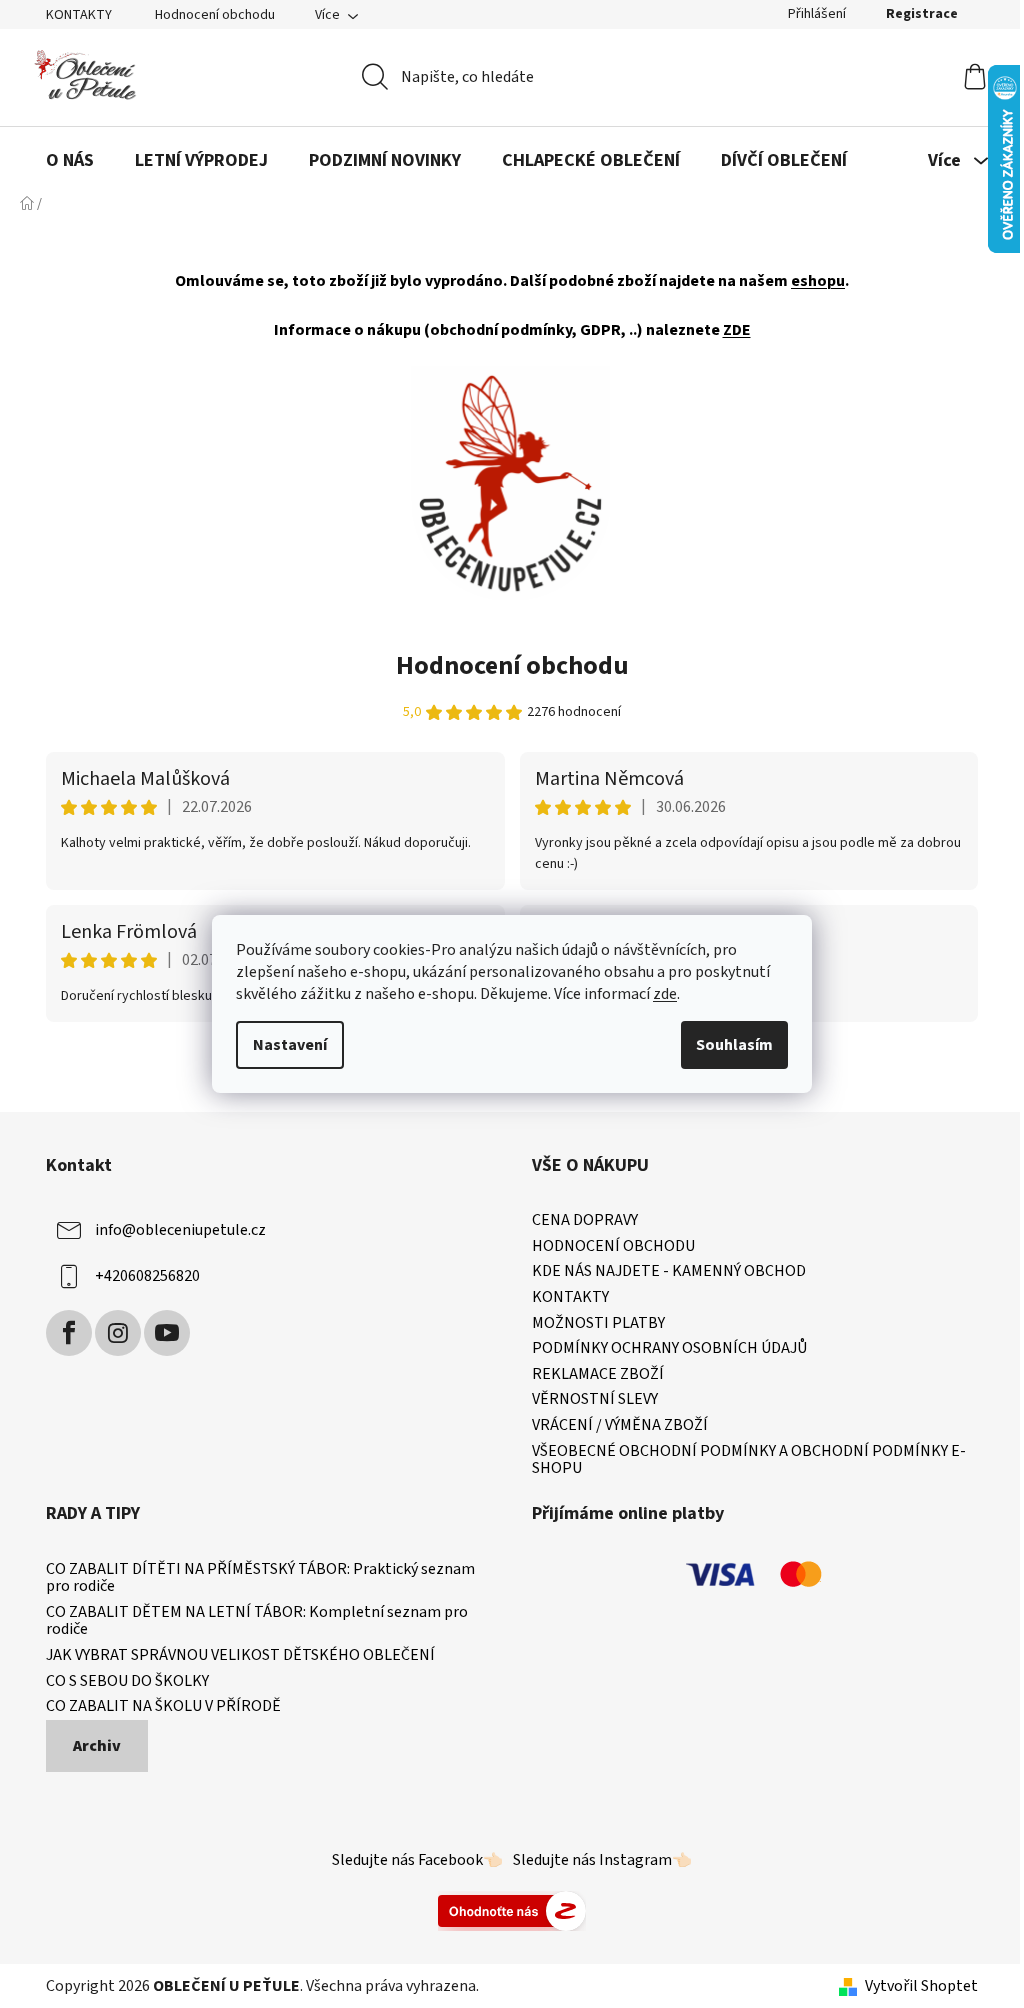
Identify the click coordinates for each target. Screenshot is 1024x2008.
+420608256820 (147, 1276)
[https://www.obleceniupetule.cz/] (510, 482)
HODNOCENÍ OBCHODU (613, 1247)
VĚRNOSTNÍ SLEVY (595, 1400)
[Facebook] (69, 1333)
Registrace (922, 14)
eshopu (818, 281)
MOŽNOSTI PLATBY (598, 1324)
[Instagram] (118, 1333)
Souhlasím (734, 1045)
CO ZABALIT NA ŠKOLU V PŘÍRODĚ (163, 1707)
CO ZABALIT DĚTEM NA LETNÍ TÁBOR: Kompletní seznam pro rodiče (257, 1621)
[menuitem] (70, 161)
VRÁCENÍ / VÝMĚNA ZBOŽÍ (620, 1426)
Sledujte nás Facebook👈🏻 (417, 1860)
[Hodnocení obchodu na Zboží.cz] (512, 1910)
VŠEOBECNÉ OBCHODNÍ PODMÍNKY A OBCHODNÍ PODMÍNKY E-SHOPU (749, 1460)
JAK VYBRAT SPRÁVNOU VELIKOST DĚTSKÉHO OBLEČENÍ (240, 1656)
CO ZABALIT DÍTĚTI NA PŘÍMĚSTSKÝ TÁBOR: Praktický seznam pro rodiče (260, 1578)
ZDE (737, 330)
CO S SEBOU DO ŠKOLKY (127, 1682)
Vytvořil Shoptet (921, 1986)
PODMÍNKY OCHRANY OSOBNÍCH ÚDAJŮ (669, 1349)
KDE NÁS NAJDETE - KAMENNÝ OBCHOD (669, 1272)
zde (665, 994)
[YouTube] (167, 1333)
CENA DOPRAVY (585, 1221)
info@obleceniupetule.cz (180, 1230)
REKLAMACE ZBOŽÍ (598, 1375)
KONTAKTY (79, 15)
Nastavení (290, 1045)
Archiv (97, 1746)
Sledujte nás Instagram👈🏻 (602, 1860)
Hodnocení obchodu (215, 15)
